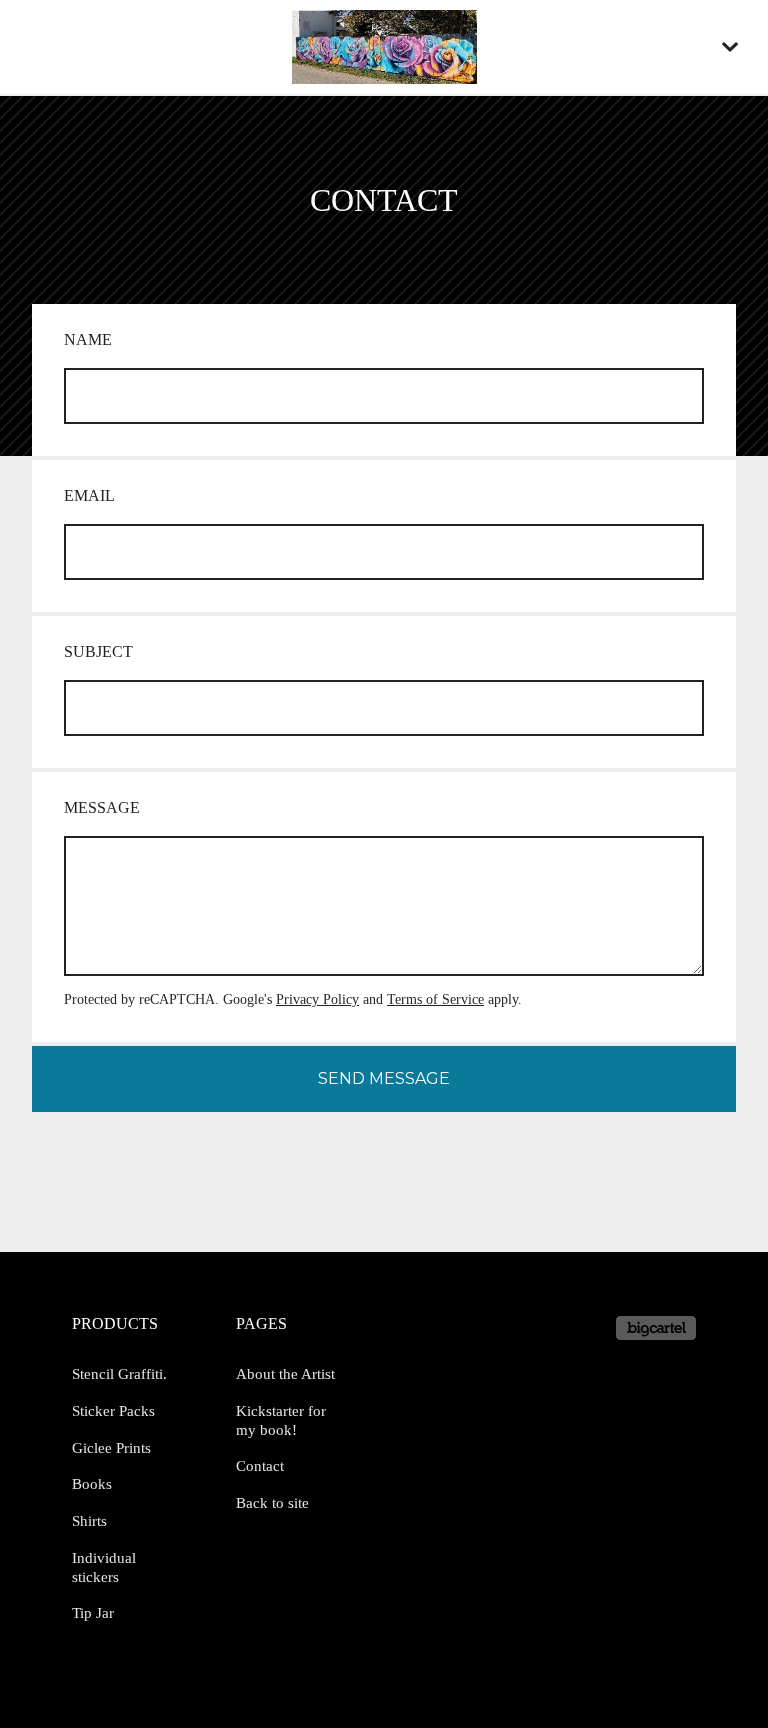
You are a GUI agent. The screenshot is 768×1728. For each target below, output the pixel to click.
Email (89, 495)
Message (102, 807)
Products (115, 1323)
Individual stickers (104, 1567)
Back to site (272, 1503)
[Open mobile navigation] (730, 47)
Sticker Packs (113, 1411)
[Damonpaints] (384, 47)
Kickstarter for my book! (281, 1420)
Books (92, 1484)
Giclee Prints (111, 1448)
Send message (384, 1078)
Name (88, 339)
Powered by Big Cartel (656, 1328)
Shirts (89, 1521)
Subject (98, 651)
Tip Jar (93, 1613)
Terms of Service (435, 999)
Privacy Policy (317, 999)
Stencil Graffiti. (119, 1374)
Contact (260, 1466)
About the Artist (285, 1374)
